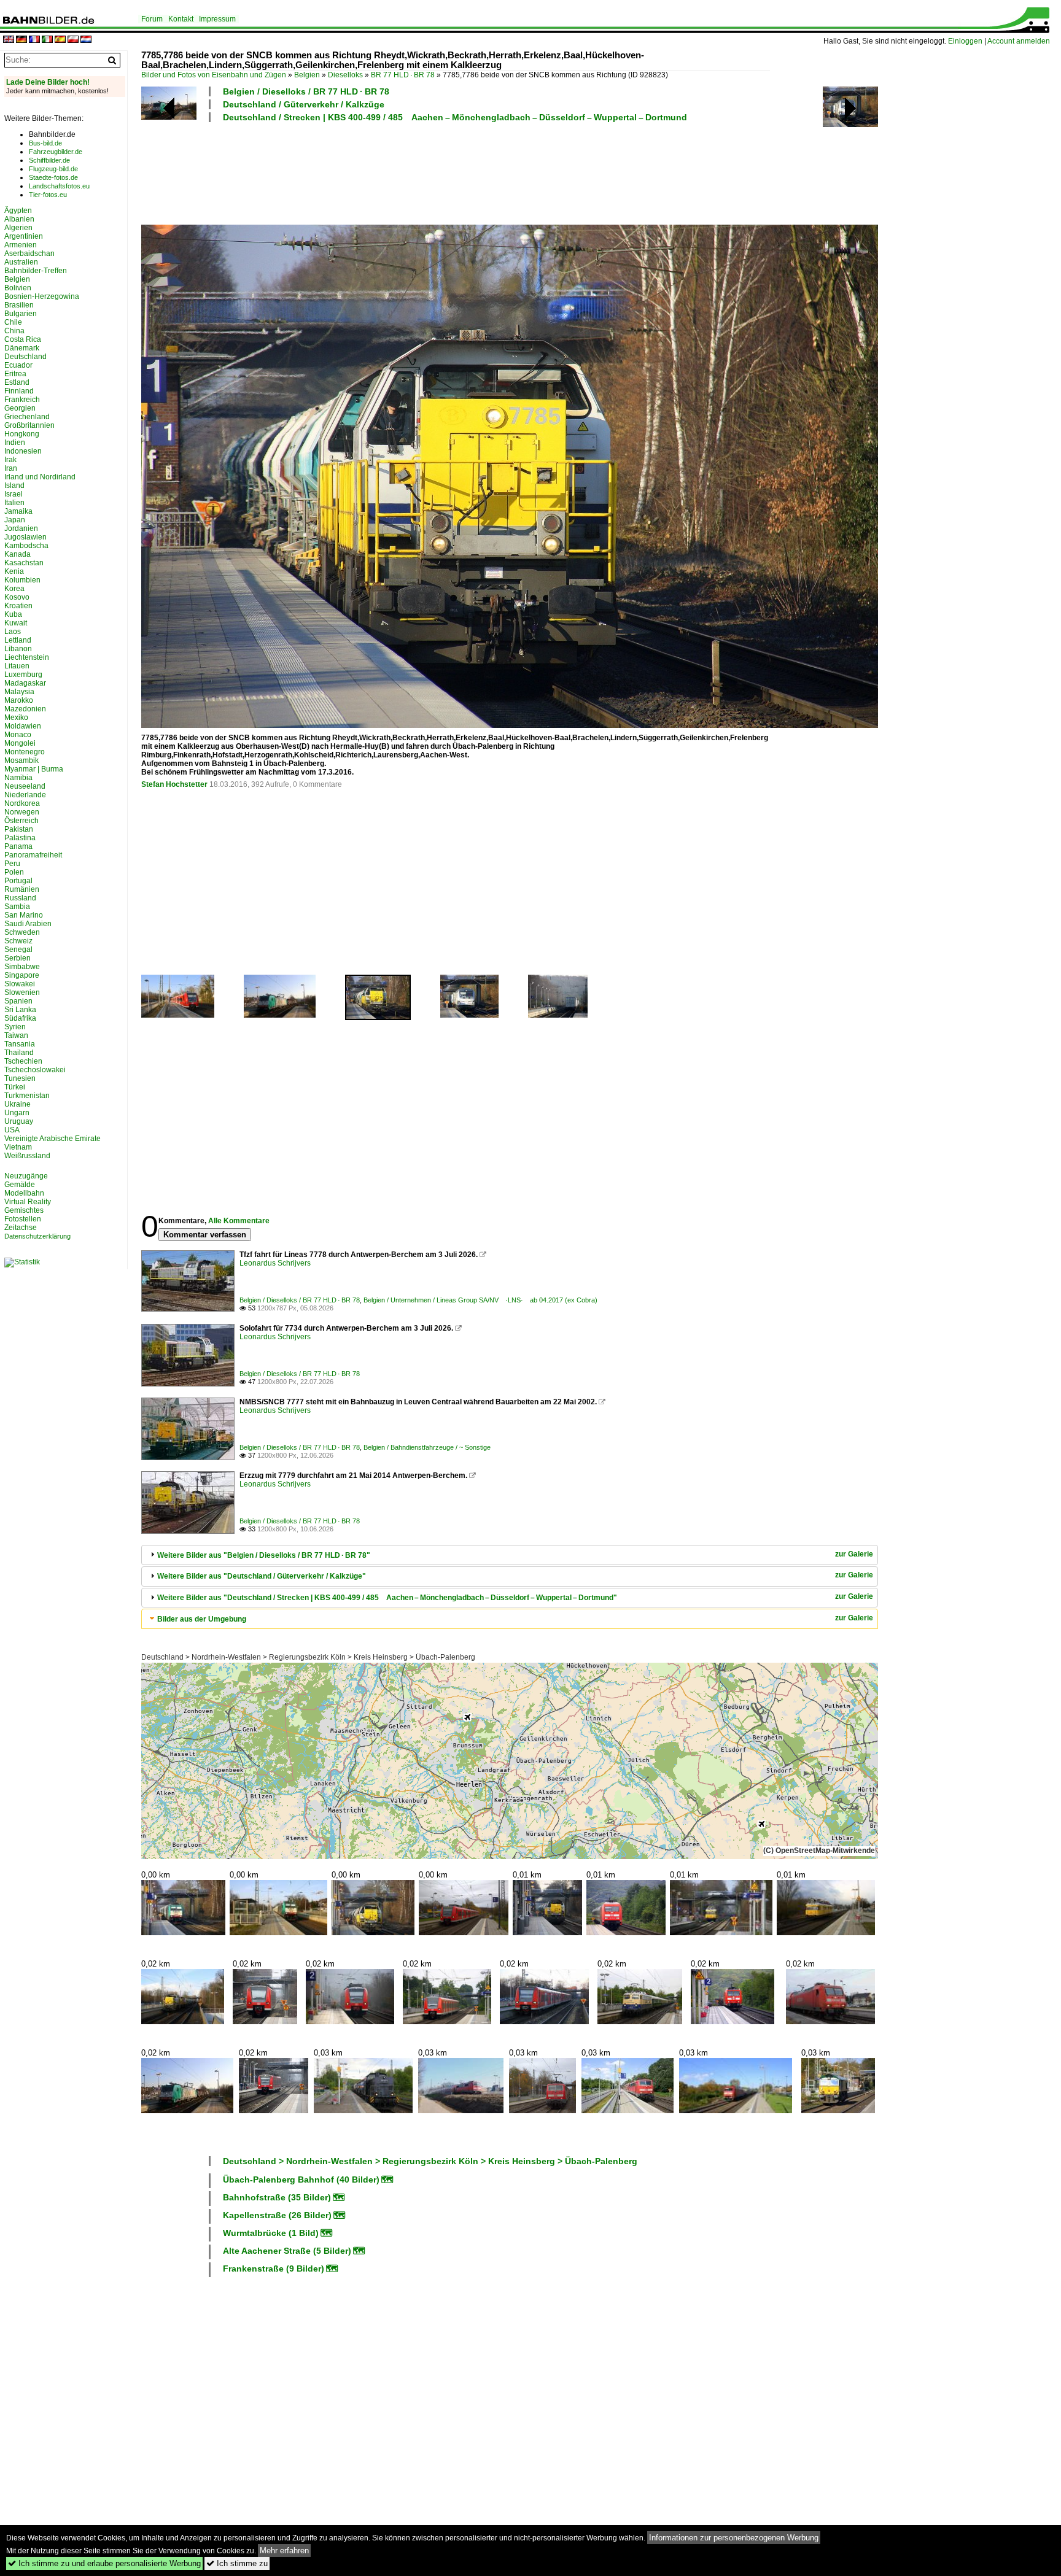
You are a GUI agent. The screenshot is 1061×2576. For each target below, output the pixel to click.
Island (14, 485)
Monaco (18, 735)
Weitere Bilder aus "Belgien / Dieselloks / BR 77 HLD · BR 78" (264, 1555)
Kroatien (18, 606)
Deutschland (25, 357)
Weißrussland (27, 1156)
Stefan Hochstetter (174, 784)
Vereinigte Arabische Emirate (52, 1139)
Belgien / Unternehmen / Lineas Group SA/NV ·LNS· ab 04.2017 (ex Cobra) (480, 1300)
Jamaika (18, 511)
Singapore (22, 975)
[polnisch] (73, 40)
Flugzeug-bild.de (53, 169)
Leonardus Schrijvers (275, 1263)
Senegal (18, 950)
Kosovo (17, 597)
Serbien (17, 958)
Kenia (14, 571)
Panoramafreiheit (33, 855)
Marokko (19, 700)
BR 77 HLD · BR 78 (403, 75)
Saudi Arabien (28, 924)
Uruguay (19, 1121)
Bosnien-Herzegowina (42, 296)
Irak (10, 460)
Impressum (217, 19)
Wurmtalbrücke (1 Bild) (271, 2233)
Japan (15, 520)
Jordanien (21, 528)
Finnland (19, 391)
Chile (13, 322)
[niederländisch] (86, 40)
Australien (21, 262)
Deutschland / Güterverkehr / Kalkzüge (304, 104)
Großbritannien (29, 425)
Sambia (17, 907)
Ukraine (17, 1104)
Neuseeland (25, 786)
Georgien (20, 408)
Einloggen (965, 41)
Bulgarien (21, 314)
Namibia (18, 778)
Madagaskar (25, 683)
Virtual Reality (28, 1202)
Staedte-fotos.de (53, 177)
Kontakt (181, 19)
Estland (17, 382)
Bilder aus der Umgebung (202, 1619)
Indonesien (23, 451)
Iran (11, 468)
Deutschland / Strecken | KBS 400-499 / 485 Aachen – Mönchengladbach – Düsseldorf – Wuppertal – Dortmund (455, 117)
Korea (14, 589)
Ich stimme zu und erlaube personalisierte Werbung (104, 2563)
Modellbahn (24, 1193)
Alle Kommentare (239, 1221)
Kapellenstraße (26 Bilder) (277, 2215)
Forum (152, 19)
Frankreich (22, 400)
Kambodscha (26, 546)
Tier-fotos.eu (48, 195)
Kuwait (16, 623)
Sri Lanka (20, 1010)
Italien (14, 503)
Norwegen (22, 812)
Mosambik (21, 760)
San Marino (24, 915)
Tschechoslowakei (35, 1070)
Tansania (20, 1044)
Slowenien (22, 992)
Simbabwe (22, 967)
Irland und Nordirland (40, 477)
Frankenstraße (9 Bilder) (274, 2269)
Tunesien (20, 1078)
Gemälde (20, 1185)
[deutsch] (21, 40)
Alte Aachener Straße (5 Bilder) (287, 2251)
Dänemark (22, 348)
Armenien (21, 245)
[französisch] (34, 40)
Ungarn (17, 1113)
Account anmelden (1019, 41)
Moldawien (23, 726)
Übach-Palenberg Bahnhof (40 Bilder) (301, 2180)
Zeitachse (21, 1228)
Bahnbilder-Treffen (36, 271)
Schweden (22, 932)
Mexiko (16, 717)
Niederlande (25, 795)
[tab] (510, 1555)
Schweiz (18, 941)
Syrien (15, 1027)
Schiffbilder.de (49, 160)
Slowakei (20, 984)
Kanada (17, 554)
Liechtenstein (27, 657)
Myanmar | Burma (34, 769)
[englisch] (9, 40)
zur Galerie (854, 1554)
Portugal (18, 881)
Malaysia (19, 692)
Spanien (18, 1001)
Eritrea (15, 374)
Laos (13, 632)
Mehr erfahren (284, 2551)
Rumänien (22, 889)
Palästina (20, 838)
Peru (12, 864)
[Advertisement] (456, 172)
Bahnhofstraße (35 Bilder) (277, 2197)
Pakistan (19, 829)
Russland (20, 898)
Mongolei (20, 743)
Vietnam (18, 1147)
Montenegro (25, 752)
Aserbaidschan (29, 253)
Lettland (18, 640)
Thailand (19, 1053)
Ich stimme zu (237, 2563)
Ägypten (18, 211)
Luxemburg (23, 675)
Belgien (307, 75)
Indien (15, 443)
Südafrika (20, 1018)
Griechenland (27, 417)
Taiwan (16, 1035)
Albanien (19, 219)
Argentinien (24, 236)
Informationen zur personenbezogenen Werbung (734, 2538)
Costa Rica (23, 339)
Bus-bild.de (45, 143)
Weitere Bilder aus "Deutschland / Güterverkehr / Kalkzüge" (262, 1576)
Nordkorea (22, 803)
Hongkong (22, 434)
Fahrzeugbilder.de (56, 152)
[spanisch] (60, 40)
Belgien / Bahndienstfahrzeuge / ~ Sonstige (427, 1447)
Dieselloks (345, 75)
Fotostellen (23, 1219)
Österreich (21, 821)
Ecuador (18, 365)
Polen (14, 872)
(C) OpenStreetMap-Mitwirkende (819, 1851)
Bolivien (18, 288)
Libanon (18, 649)
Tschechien (23, 1061)
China (14, 331)
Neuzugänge (26, 1176)
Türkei (15, 1087)
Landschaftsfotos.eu (59, 186)
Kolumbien (22, 580)
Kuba (13, 614)
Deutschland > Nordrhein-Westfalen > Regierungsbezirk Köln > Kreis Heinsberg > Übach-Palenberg (308, 1657)
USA (12, 1130)
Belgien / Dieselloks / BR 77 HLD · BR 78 (306, 91)
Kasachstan (24, 563)
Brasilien (19, 305)
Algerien (18, 228)
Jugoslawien (25, 537)
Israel (14, 494)
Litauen (17, 666)
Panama (18, 846)
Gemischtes (24, 1210)
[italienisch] (47, 40)
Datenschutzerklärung (37, 1236)
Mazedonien (25, 709)
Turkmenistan (27, 1096)
